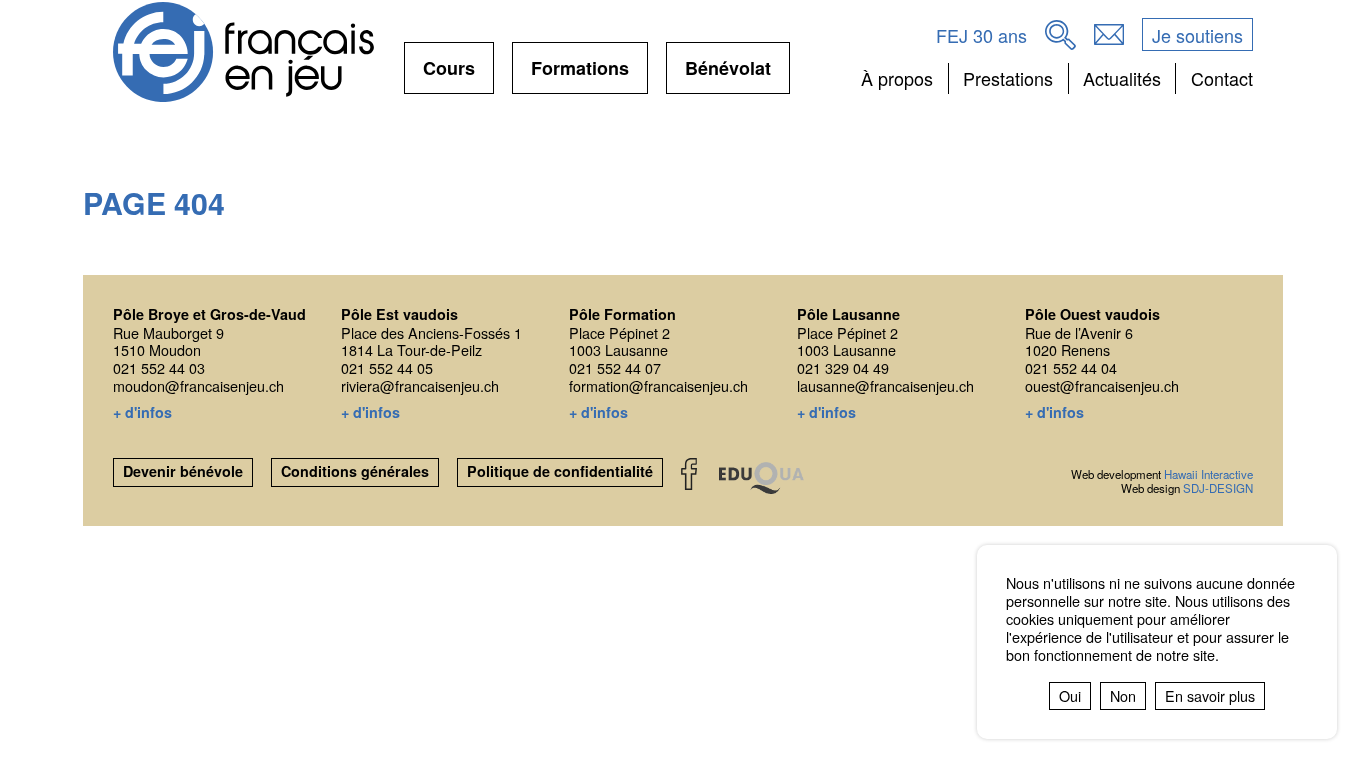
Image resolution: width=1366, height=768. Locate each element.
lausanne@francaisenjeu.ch (885, 385)
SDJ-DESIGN (1218, 488)
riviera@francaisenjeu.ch (420, 385)
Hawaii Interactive (1208, 474)
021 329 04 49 (843, 367)
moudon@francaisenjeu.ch (198, 385)
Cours (449, 74)
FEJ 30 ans (981, 35)
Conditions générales (355, 471)
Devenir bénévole (183, 471)
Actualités (1122, 78)
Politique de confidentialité (560, 471)
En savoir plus (1210, 695)
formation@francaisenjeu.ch (658, 385)
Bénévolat (728, 74)
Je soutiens (1197, 35)
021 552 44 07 (615, 367)
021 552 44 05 (387, 367)
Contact (1221, 78)
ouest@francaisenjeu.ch (1102, 385)
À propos (897, 78)
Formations (580, 74)
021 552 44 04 (1071, 367)
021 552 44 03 (159, 367)
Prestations (1008, 78)
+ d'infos (142, 413)
